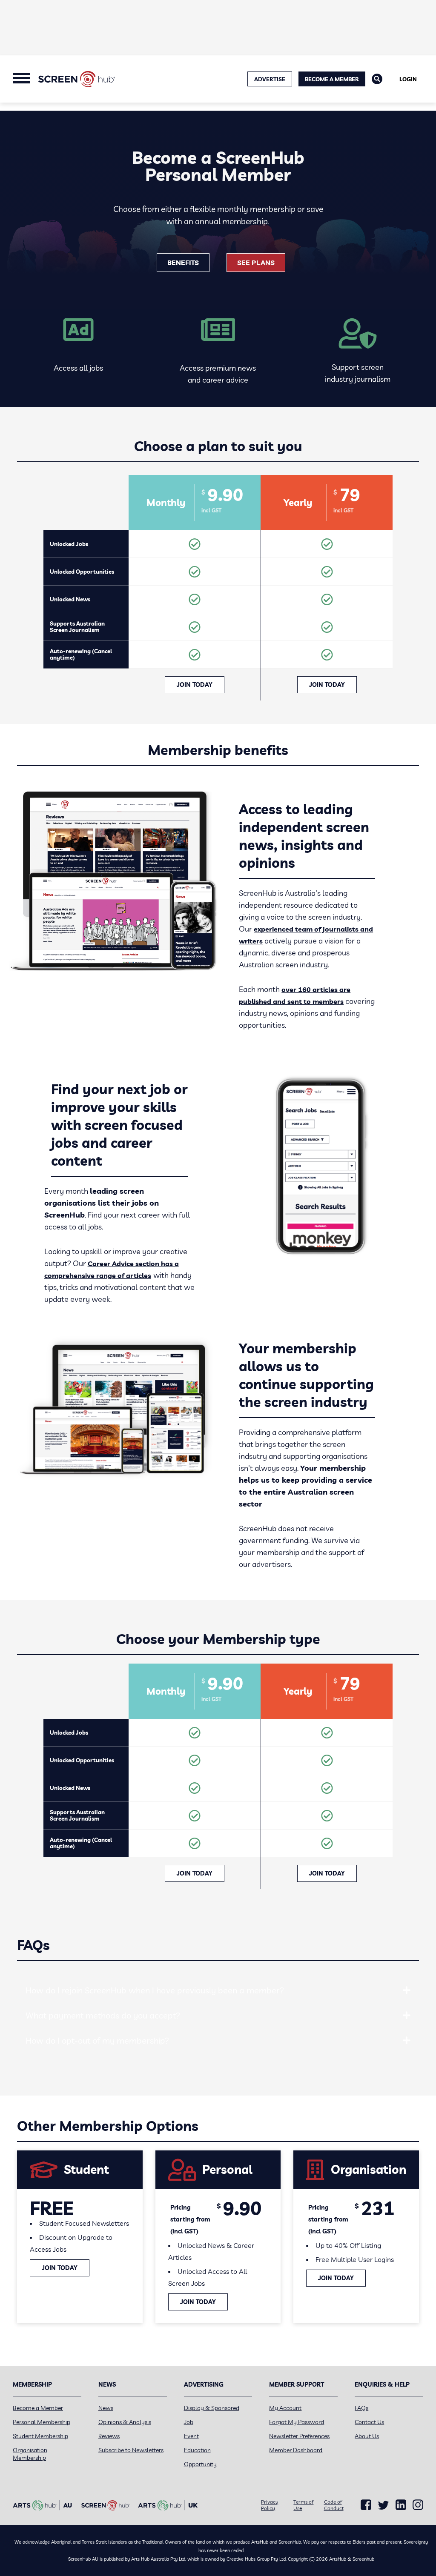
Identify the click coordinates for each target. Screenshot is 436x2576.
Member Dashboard (296, 2450)
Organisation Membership (30, 2454)
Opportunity (200, 2464)
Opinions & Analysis (125, 2422)
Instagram (418, 2505)
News (106, 2408)
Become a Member (332, 79)
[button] (407, 1990)
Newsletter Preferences (299, 2436)
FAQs (361, 2408)
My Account (285, 2408)
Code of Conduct (334, 2505)
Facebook (366, 2505)
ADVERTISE (270, 79)
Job (189, 2422)
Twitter (383, 2505)
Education (197, 2450)
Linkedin (401, 2505)
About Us (367, 2436)
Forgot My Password (297, 2422)
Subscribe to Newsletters (131, 2450)
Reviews (109, 2436)
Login (408, 79)
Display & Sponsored (212, 2408)
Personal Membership (42, 2422)
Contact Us (369, 2422)
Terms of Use (303, 2505)
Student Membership (40, 2436)
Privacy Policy (270, 2505)
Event (191, 2436)
